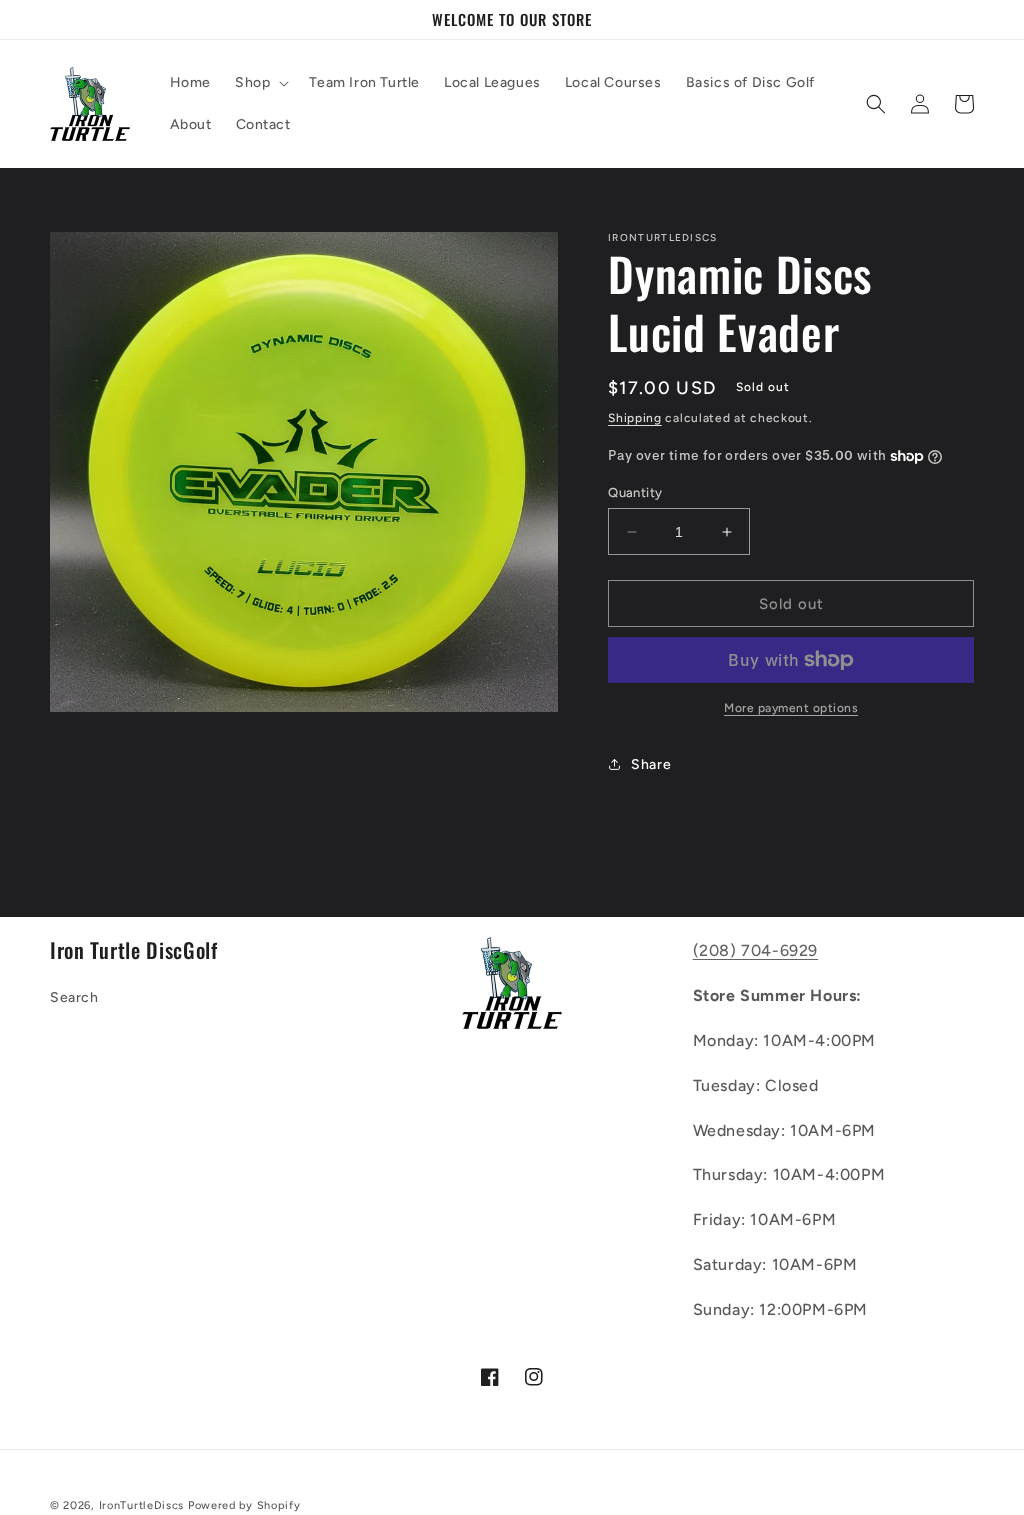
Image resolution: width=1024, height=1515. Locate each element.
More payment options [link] (791, 708)
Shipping (635, 418)
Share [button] (651, 764)
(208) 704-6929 (755, 950)
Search (74, 997)
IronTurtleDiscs (142, 1505)
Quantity (635, 492)
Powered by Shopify (244, 1505)
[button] (260, 83)
